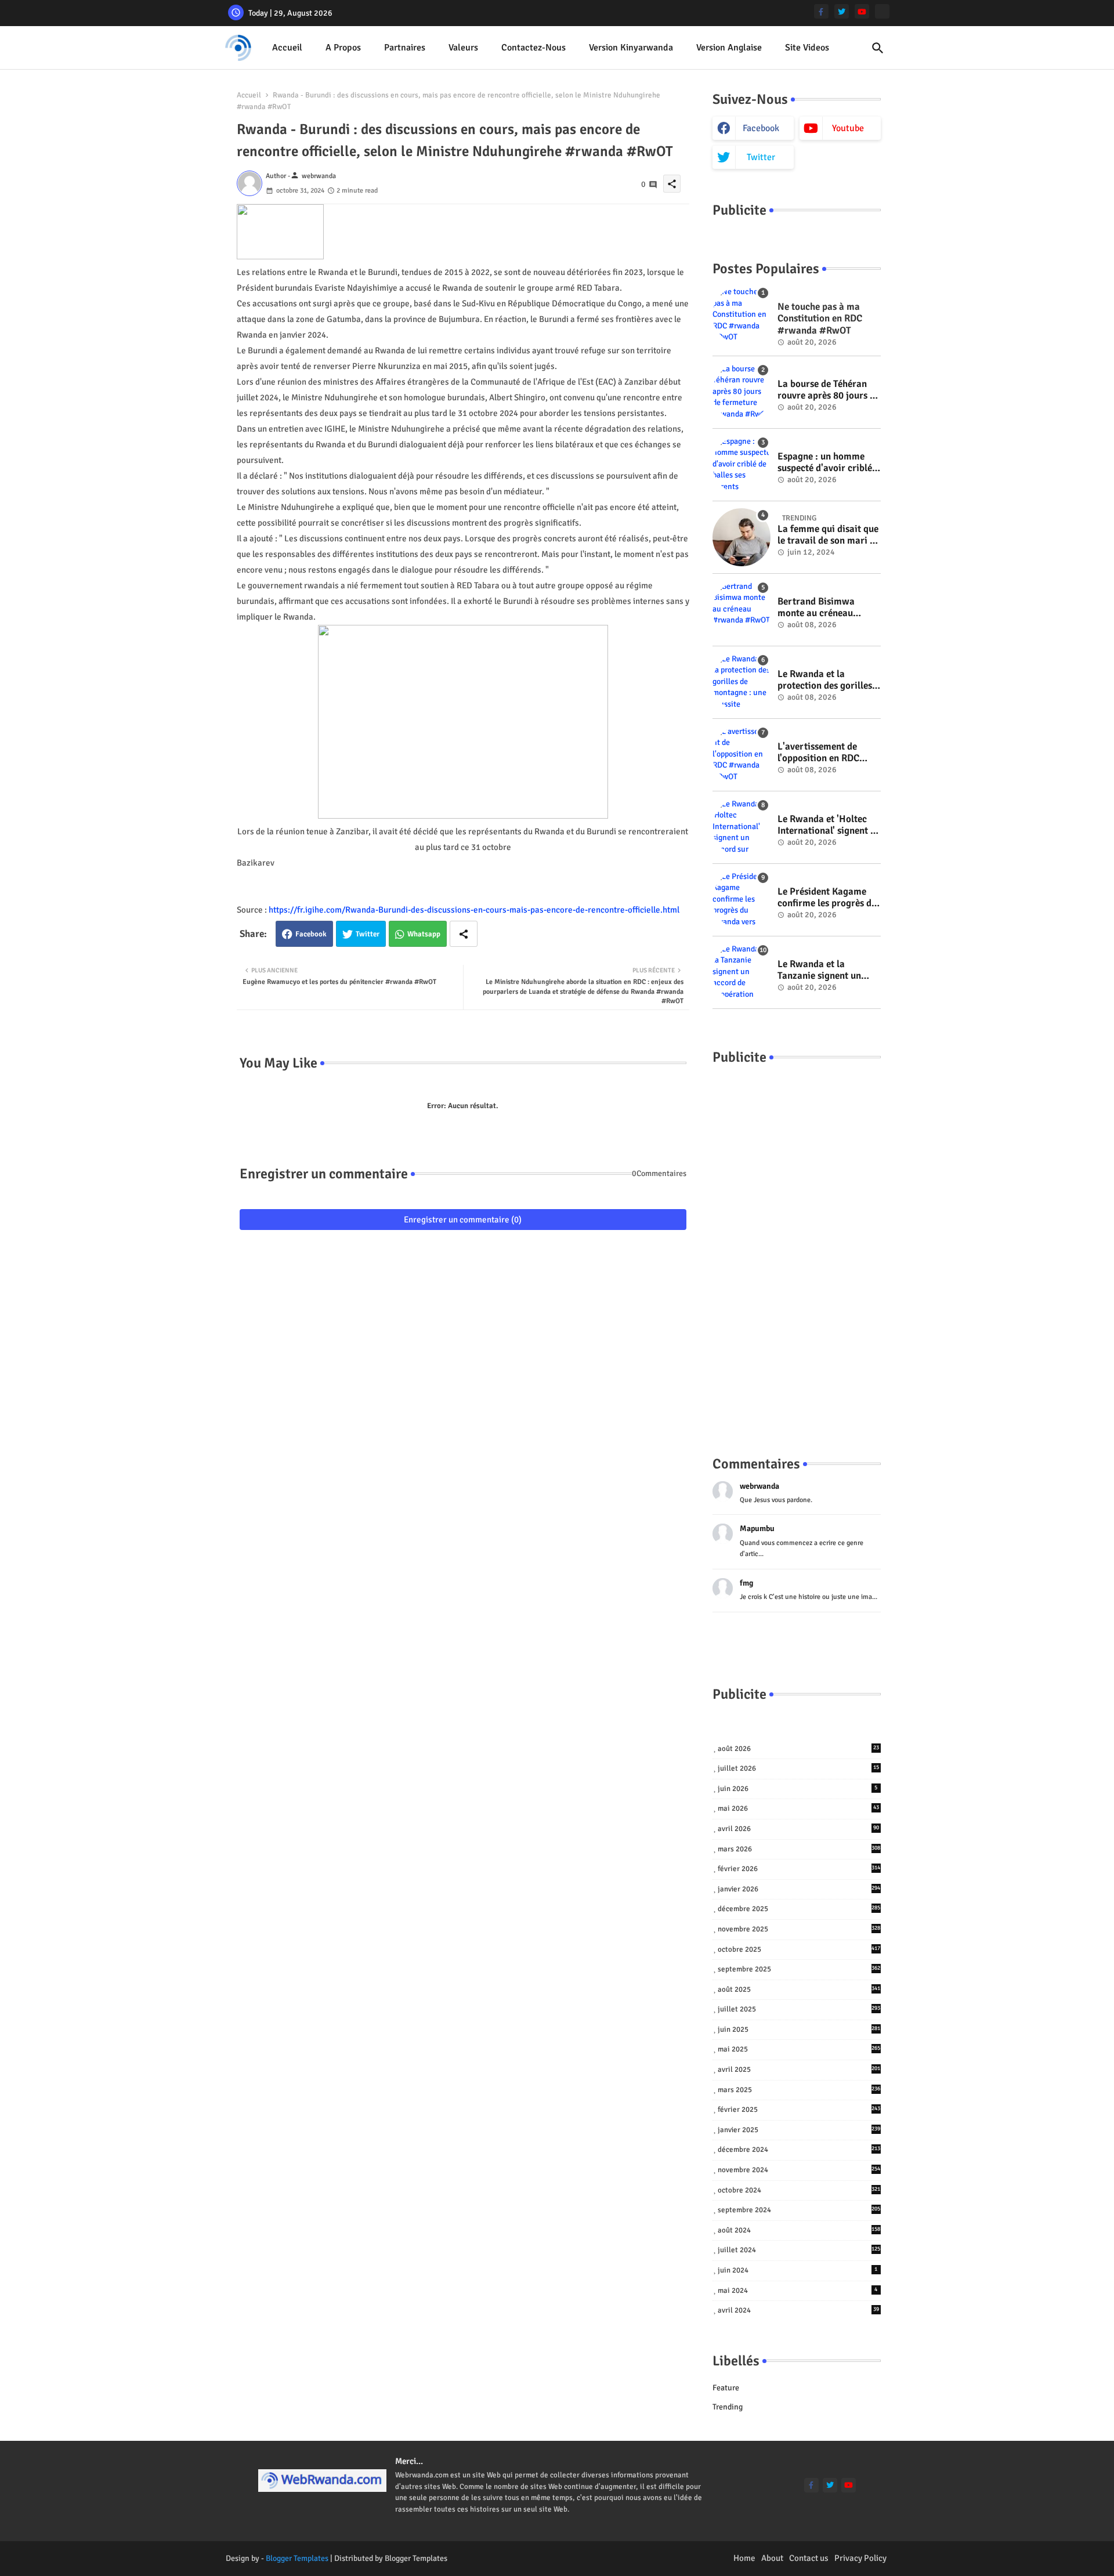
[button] (878, 48)
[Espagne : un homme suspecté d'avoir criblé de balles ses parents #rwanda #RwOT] (742, 465)
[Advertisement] (797, 1249)
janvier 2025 (799, 2130)
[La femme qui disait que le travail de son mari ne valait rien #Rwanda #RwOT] (742, 537)
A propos (343, 48)
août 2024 (799, 2230)
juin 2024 (798, 2270)
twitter (761, 157)
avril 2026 (798, 1829)
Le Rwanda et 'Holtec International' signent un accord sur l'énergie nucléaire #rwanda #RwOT (829, 825)
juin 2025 (799, 2029)
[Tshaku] (882, 11)
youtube (848, 128)
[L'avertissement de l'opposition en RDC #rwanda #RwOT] (742, 755)
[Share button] (464, 934)
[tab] (287, 48)
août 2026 (798, 1749)
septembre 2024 (799, 2210)
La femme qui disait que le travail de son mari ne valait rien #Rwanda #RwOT (829, 535)
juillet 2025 (799, 2009)
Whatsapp (424, 934)
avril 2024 (798, 2310)
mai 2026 (798, 1808)
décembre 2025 (799, 1909)
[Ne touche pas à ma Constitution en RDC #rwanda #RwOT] (742, 315)
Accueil (287, 48)
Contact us (809, 2558)
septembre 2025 (799, 1969)
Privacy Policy (860, 2558)
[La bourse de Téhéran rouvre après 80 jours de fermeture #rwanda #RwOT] (742, 392)
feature (726, 2388)
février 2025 (799, 2110)
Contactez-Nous (534, 48)
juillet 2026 (798, 1768)
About (772, 2558)
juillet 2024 (799, 2250)
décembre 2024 (799, 2150)
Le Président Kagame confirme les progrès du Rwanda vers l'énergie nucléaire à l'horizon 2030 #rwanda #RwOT (827, 898)
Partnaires (405, 48)
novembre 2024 (799, 2170)
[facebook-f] (821, 11)
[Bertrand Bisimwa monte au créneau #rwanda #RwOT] (742, 610)
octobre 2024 (799, 2190)
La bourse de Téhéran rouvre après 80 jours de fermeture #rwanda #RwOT (829, 390)
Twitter (368, 934)
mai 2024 (798, 2291)
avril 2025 (799, 2070)
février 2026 (799, 1869)
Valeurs (463, 48)
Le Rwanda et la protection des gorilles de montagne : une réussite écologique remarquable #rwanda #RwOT (826, 680)
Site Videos (807, 48)
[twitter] (842, 11)
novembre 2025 (799, 1929)
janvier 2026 (799, 1889)
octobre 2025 (799, 1949)
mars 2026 (799, 1849)
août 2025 (799, 1989)
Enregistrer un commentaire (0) (463, 1220)
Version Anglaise (729, 48)
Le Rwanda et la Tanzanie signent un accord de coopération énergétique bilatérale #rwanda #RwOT (825, 970)
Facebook (311, 934)
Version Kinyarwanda (631, 48)
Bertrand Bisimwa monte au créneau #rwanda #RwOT (816, 608)
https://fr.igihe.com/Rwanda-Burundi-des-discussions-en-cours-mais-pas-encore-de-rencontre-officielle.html (474, 910)
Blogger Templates (297, 2558)
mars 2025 (799, 2090)
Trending (728, 2407)
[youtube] (862, 11)
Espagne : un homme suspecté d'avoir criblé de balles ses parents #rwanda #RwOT (825, 463)
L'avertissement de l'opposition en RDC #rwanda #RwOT (818, 753)
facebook (761, 128)
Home (744, 2558)
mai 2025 (799, 2049)
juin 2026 (798, 1789)
